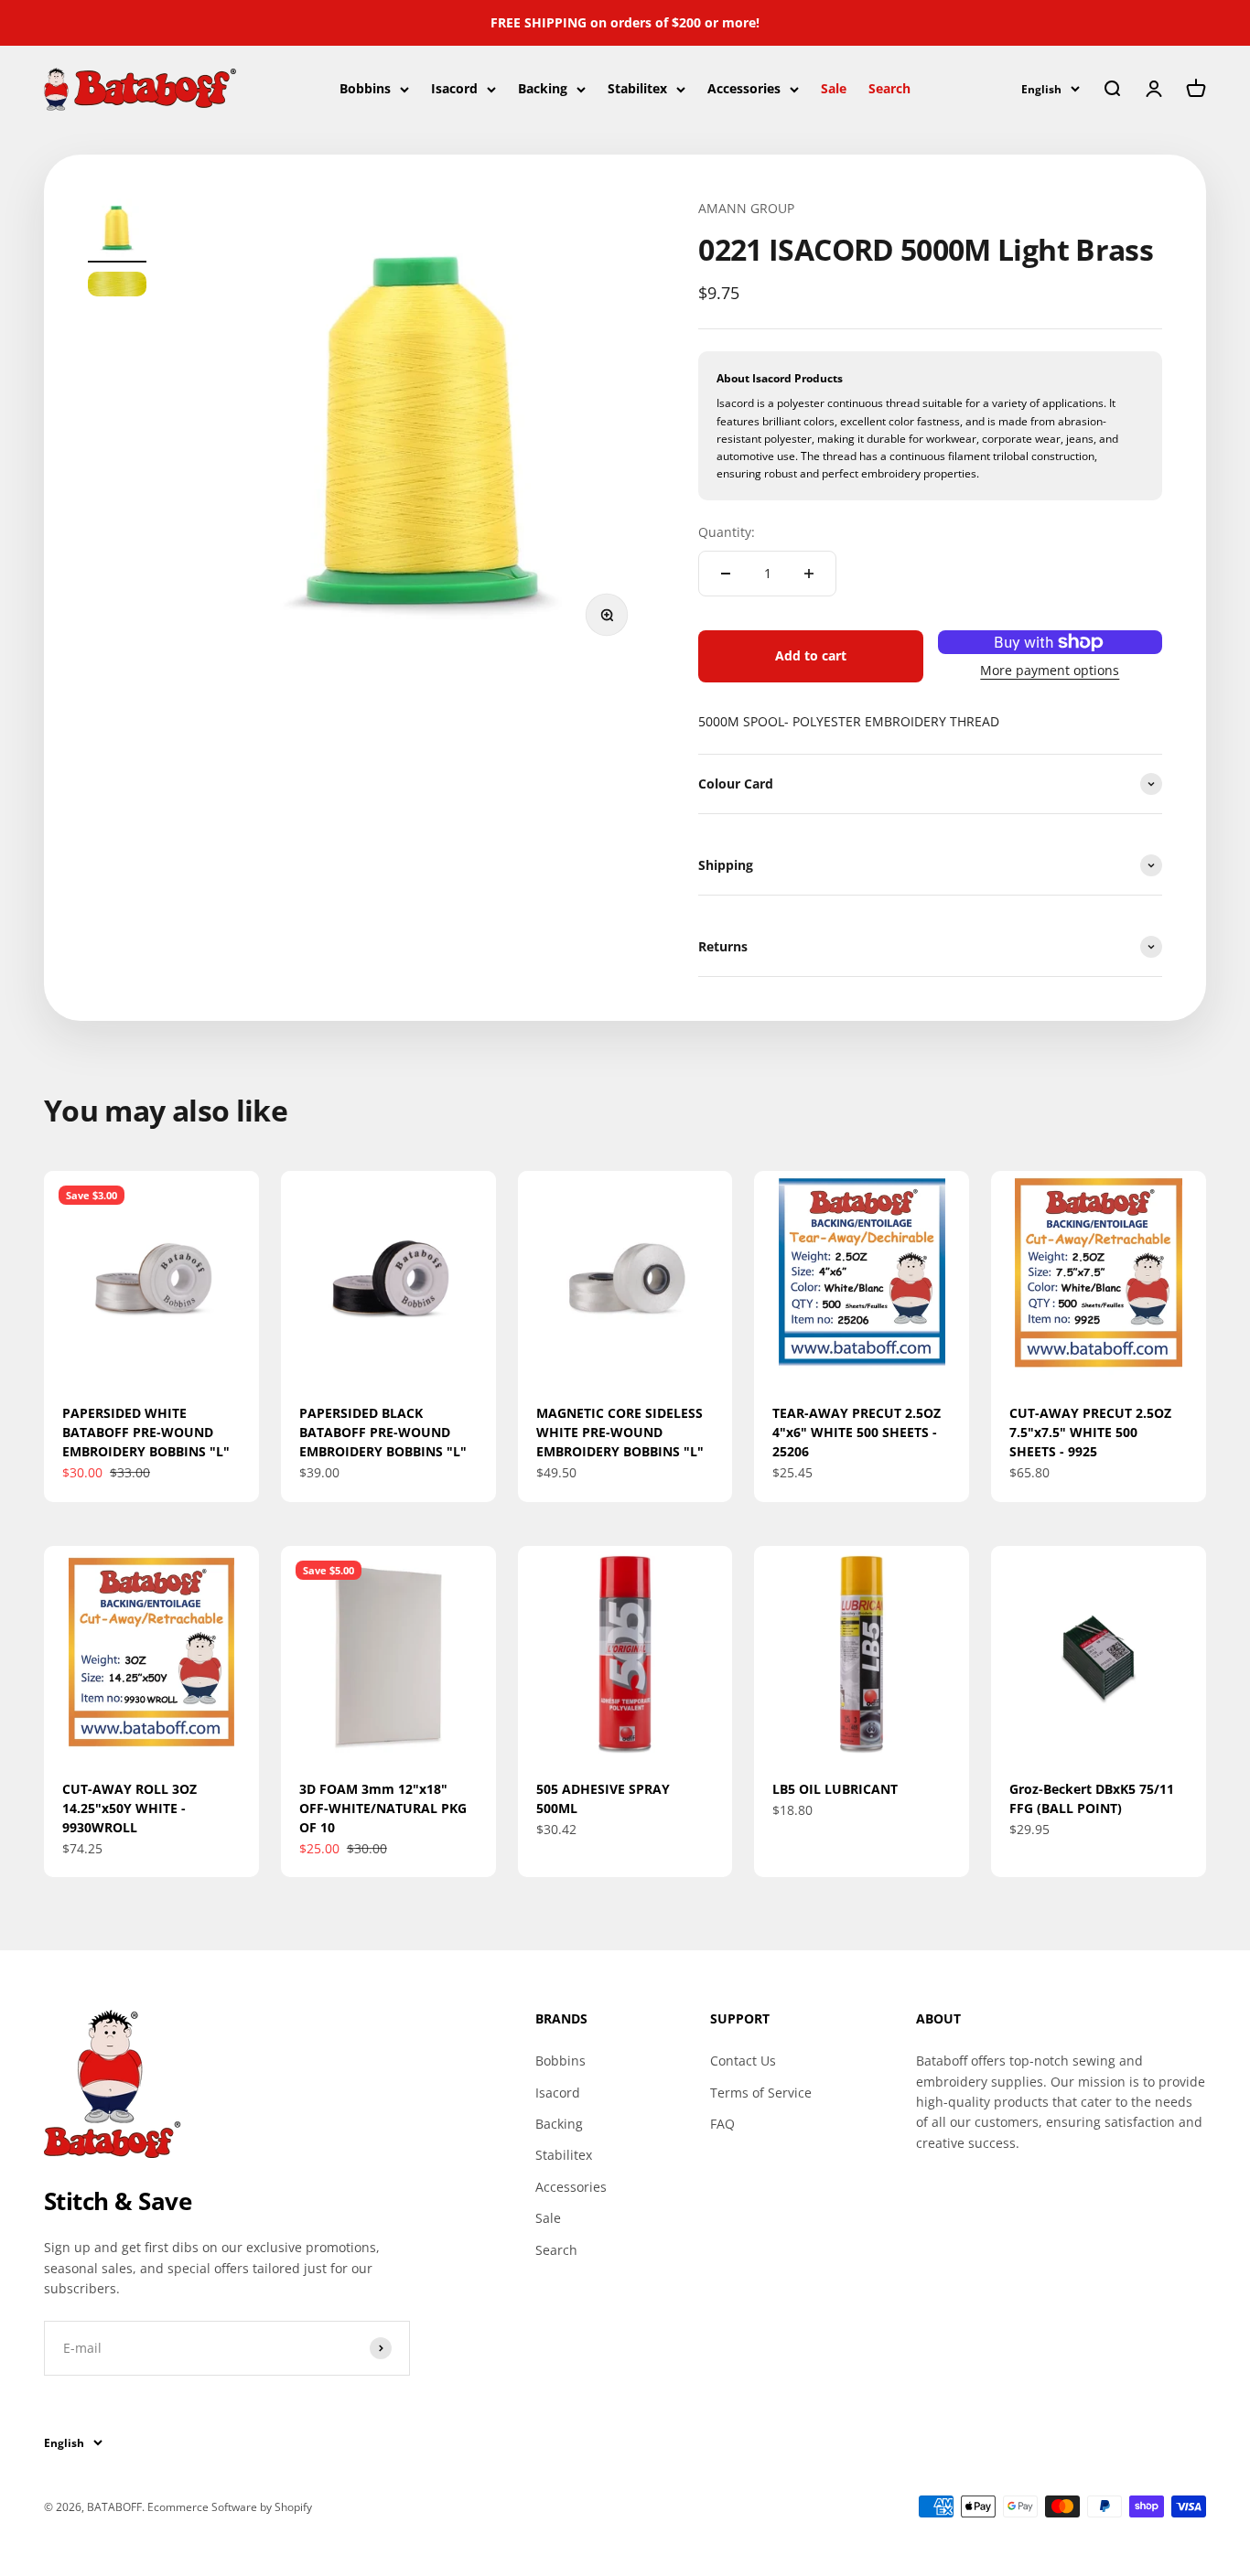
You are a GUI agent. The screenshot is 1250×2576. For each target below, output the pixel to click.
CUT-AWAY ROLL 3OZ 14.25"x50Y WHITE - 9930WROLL (129, 1808)
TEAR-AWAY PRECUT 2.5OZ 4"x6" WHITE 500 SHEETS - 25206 (857, 1432)
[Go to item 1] (117, 231)
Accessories (744, 88)
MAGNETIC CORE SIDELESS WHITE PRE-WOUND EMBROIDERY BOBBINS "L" (620, 1432)
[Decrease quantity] (726, 574)
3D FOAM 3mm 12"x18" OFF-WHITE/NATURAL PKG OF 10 (383, 1808)
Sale (834, 88)
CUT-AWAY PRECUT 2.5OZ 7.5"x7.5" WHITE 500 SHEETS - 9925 (1090, 1432)
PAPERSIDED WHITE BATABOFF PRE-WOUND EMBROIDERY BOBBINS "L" (146, 1432)
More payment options (1050, 670)
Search (889, 88)
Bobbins (365, 88)
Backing (543, 88)
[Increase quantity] (809, 574)
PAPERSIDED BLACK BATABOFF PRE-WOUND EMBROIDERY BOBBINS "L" (383, 1432)
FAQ (722, 2124)
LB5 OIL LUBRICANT (835, 1789)
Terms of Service (761, 2093)
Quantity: (727, 532)
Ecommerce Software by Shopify (230, 2507)
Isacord (454, 88)
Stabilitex (637, 88)
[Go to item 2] (117, 287)
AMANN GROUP (746, 208)
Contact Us (743, 2061)
